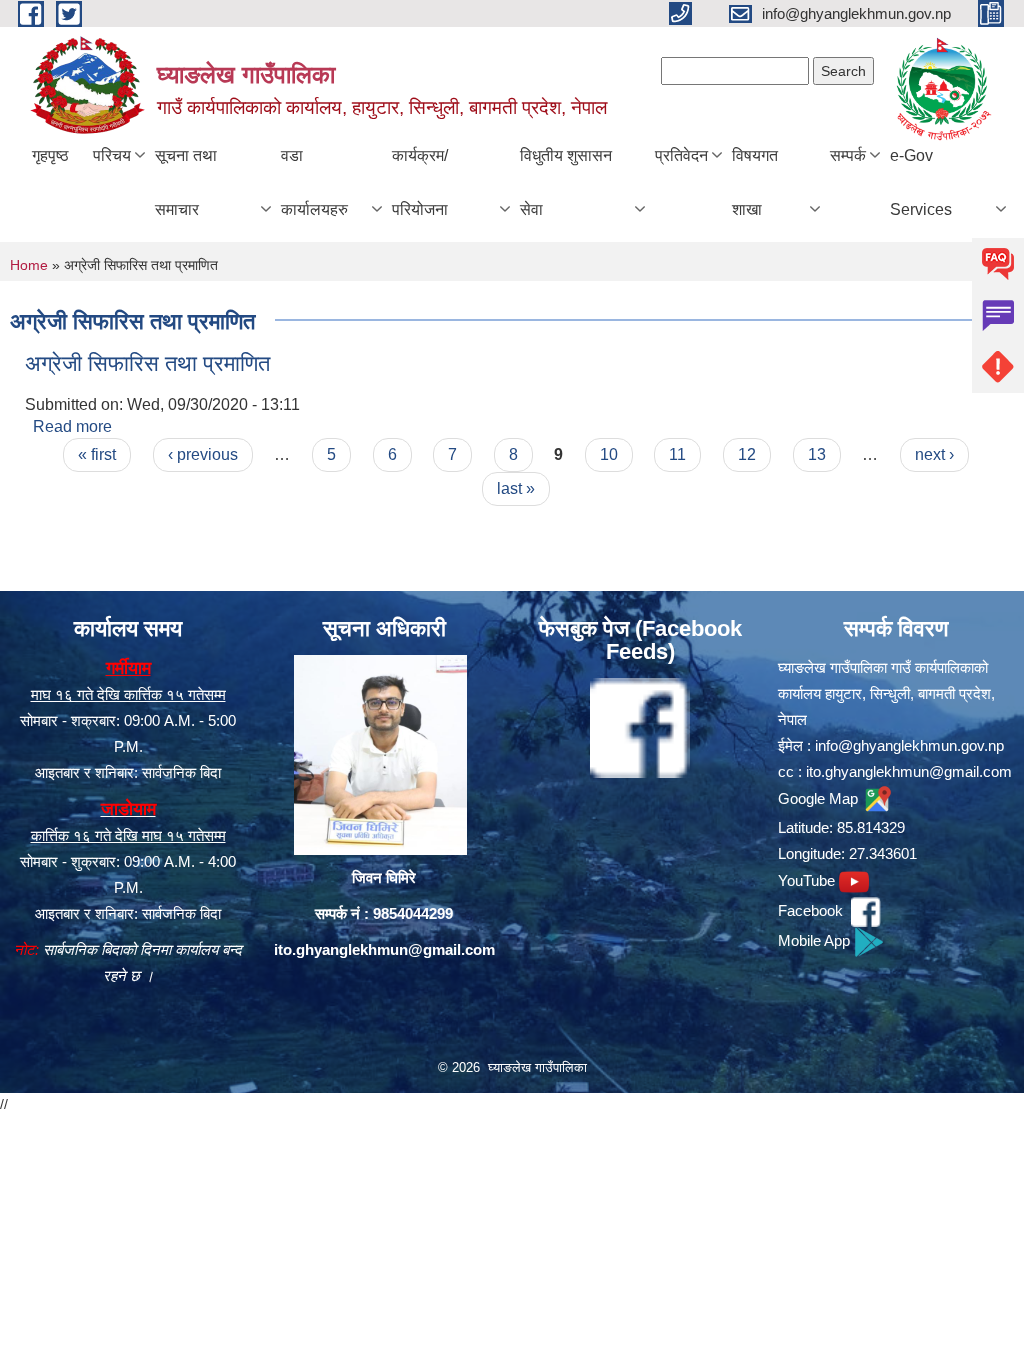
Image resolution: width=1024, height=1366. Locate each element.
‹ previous (203, 454)
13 (817, 454)
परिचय (112, 155)
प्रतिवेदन (681, 155)
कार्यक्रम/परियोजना (420, 182)
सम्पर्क (848, 155)
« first (97, 454)
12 (747, 454)
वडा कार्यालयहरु (314, 182)
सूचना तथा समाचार (186, 182)
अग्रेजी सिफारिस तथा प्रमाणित (147, 363)
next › (934, 454)
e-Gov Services (921, 182)
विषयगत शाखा (755, 182)
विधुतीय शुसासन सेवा (566, 182)
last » (516, 488)
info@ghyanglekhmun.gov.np (909, 745)
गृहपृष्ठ (50, 155)
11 (677, 454)
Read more (72, 426)
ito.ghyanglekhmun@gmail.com (384, 949)
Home (29, 265)
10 (609, 454)
